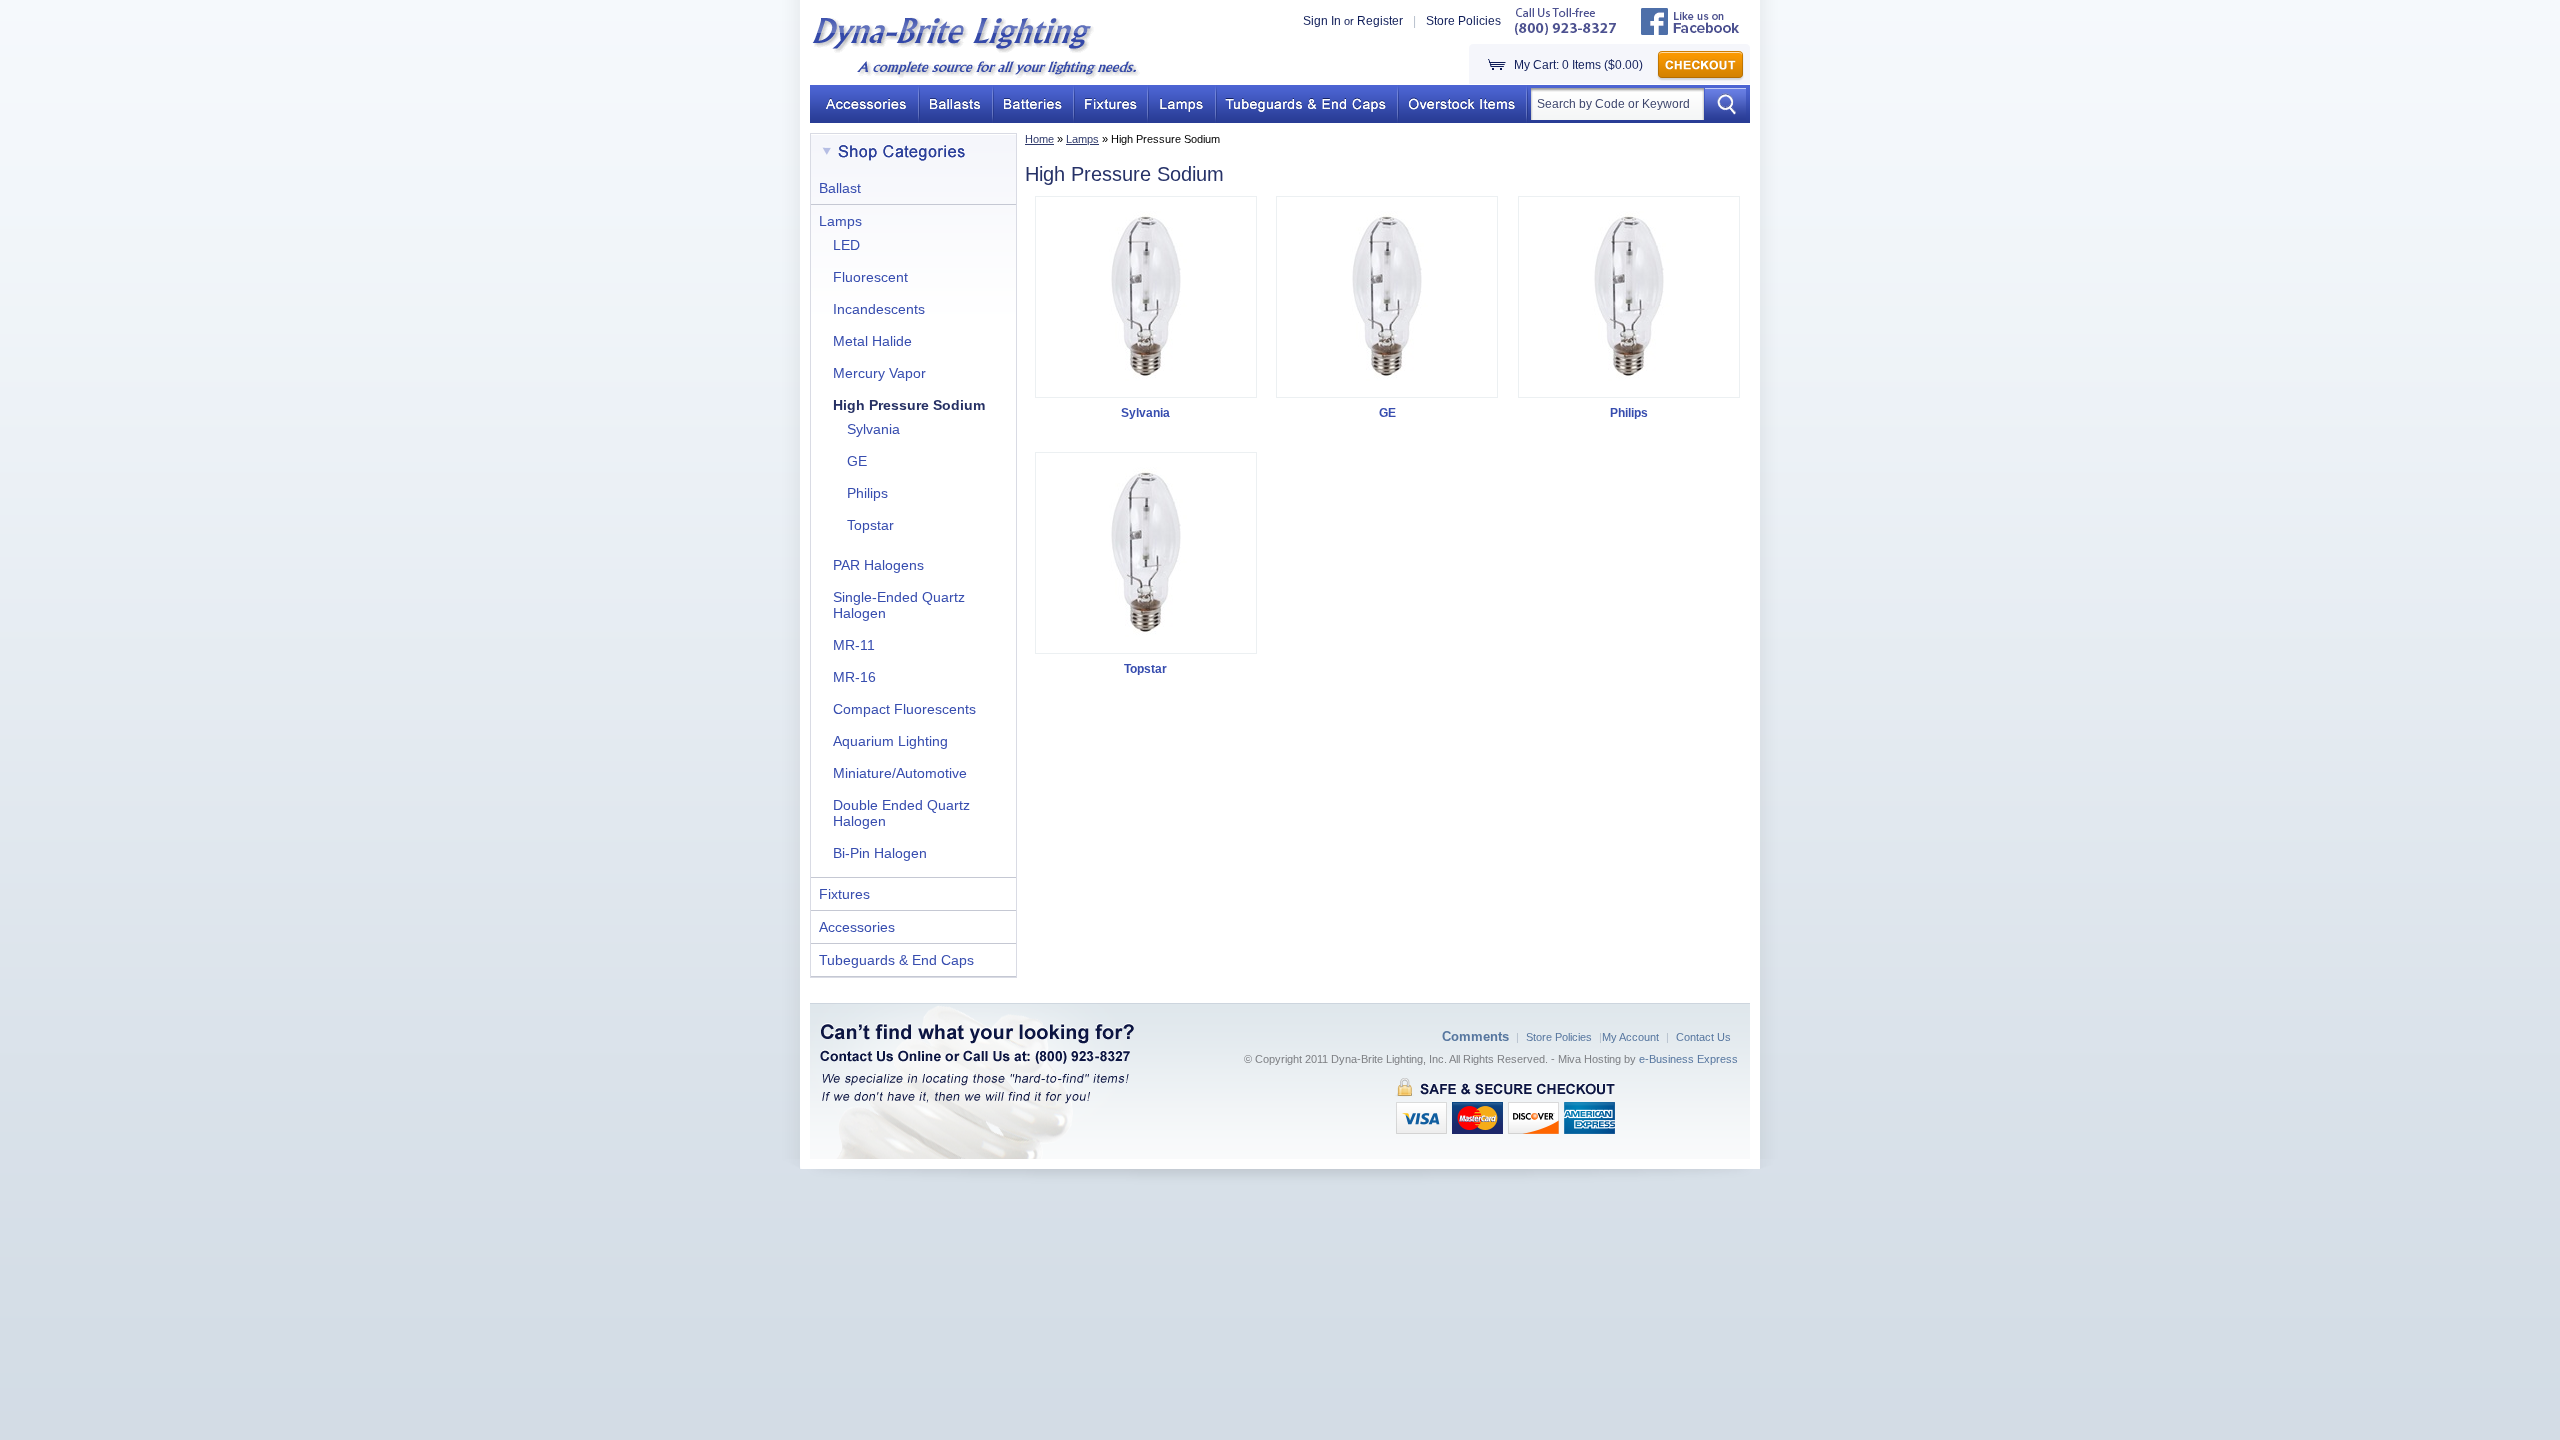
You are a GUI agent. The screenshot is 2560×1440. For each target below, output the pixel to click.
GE (857, 461)
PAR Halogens (878, 565)
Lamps (1082, 139)
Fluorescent (870, 277)
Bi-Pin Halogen (880, 853)
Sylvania (873, 429)
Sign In (1322, 21)
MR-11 (854, 645)
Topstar (870, 525)
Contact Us (1703, 1037)
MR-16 (854, 677)
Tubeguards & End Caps (896, 960)
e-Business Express (1688, 1059)
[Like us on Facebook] (1690, 31)
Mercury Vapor (879, 373)
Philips (867, 493)
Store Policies (1463, 21)
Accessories (857, 927)
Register (1380, 21)
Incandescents (879, 309)
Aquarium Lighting (890, 741)
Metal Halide (872, 341)
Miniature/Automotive (900, 773)
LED (846, 245)
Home (1039, 139)
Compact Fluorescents (904, 709)
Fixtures (844, 894)
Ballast (840, 188)
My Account (1630, 1037)
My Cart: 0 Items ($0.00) (1578, 65)
